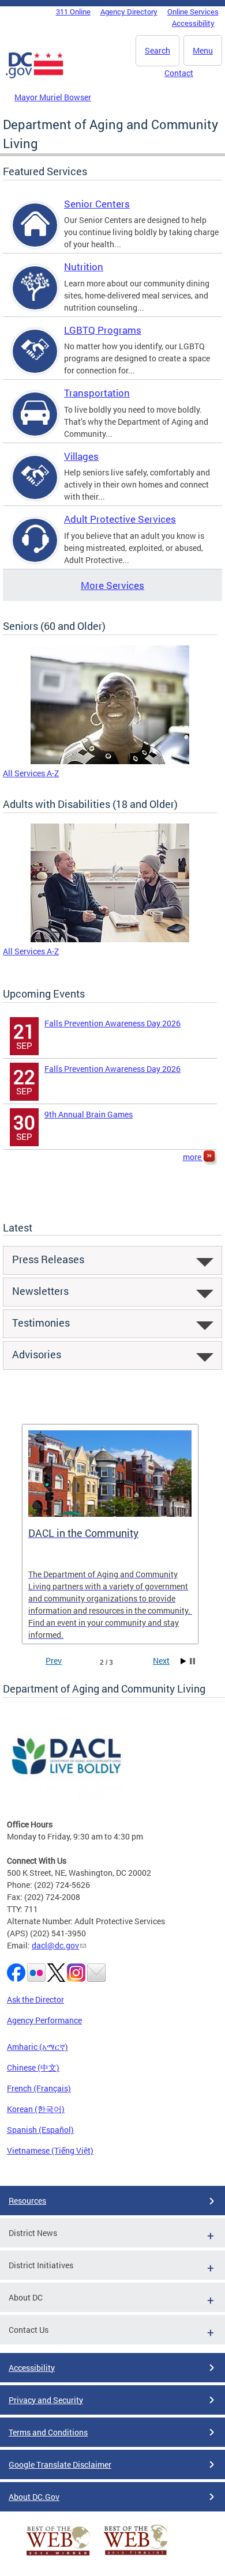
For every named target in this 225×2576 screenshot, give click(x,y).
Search (157, 50)
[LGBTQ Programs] (35, 361)
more (193, 1157)
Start (183, 1661)
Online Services (193, 12)
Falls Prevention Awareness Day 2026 (112, 1023)
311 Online (73, 12)
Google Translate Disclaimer (60, 2464)
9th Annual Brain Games (89, 1114)
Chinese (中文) (33, 2067)
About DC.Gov (34, 2497)
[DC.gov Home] (35, 76)
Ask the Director (35, 1999)
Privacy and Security (46, 2400)
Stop (192, 1661)
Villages (81, 456)
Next (161, 1661)
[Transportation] (35, 424)
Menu (203, 50)
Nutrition (84, 267)
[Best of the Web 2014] (58, 2556)
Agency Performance (44, 2020)
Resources (27, 2201)
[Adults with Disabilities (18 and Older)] (110, 939)
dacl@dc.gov (55, 1945)
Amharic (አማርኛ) (37, 2047)
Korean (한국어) (36, 2109)
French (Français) (39, 2088)
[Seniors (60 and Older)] (110, 761)
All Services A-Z (31, 773)
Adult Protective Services (120, 519)
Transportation (97, 393)
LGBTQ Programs (103, 330)
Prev (54, 1661)
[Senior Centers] (35, 235)
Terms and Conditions (48, 2432)
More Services (112, 585)
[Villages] (35, 487)
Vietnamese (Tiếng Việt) (50, 2150)
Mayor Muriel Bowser (53, 97)
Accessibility (193, 23)
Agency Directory (129, 12)
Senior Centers (97, 204)
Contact (179, 73)
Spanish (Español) (40, 2130)
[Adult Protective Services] (35, 550)
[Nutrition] (35, 298)
